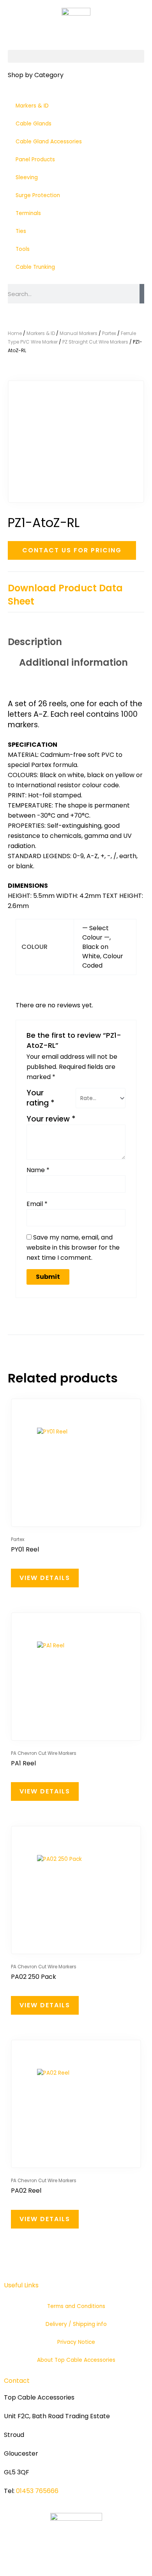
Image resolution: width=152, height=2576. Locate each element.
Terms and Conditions (76, 2306)
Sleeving (27, 177)
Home (15, 333)
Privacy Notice (76, 2342)
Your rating (41, 1098)
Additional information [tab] (73, 662)
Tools (23, 249)
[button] (76, 56)
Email (37, 1204)
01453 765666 (37, 2491)
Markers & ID (32, 106)
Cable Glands (34, 124)
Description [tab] (35, 642)
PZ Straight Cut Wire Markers (95, 342)
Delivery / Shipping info (76, 2324)
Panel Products (35, 160)
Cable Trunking (35, 267)
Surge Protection (38, 195)
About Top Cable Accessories (76, 2360)
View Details (45, 1578)
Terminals (28, 213)
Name (38, 1170)
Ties (21, 231)
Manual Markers (79, 333)
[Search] (142, 294)
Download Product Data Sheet (65, 595)
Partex (109, 333)
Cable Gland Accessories (49, 142)
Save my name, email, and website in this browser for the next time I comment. (73, 1247)
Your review (51, 1119)
